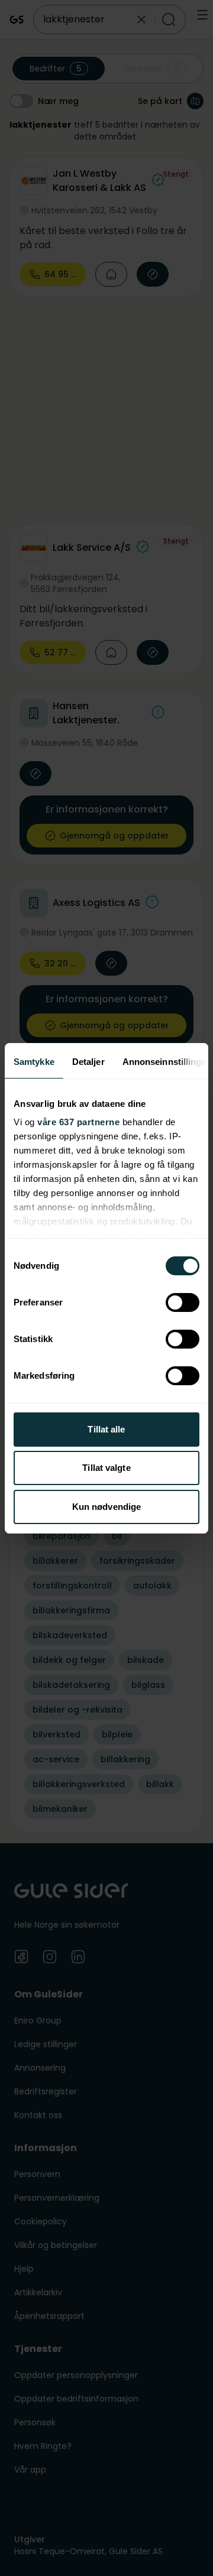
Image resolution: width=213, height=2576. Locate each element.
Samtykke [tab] (34, 1062)
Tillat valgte (106, 1468)
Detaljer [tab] (88, 1062)
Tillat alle (106, 1429)
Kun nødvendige (106, 1507)
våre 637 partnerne (78, 1122)
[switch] (183, 1302)
